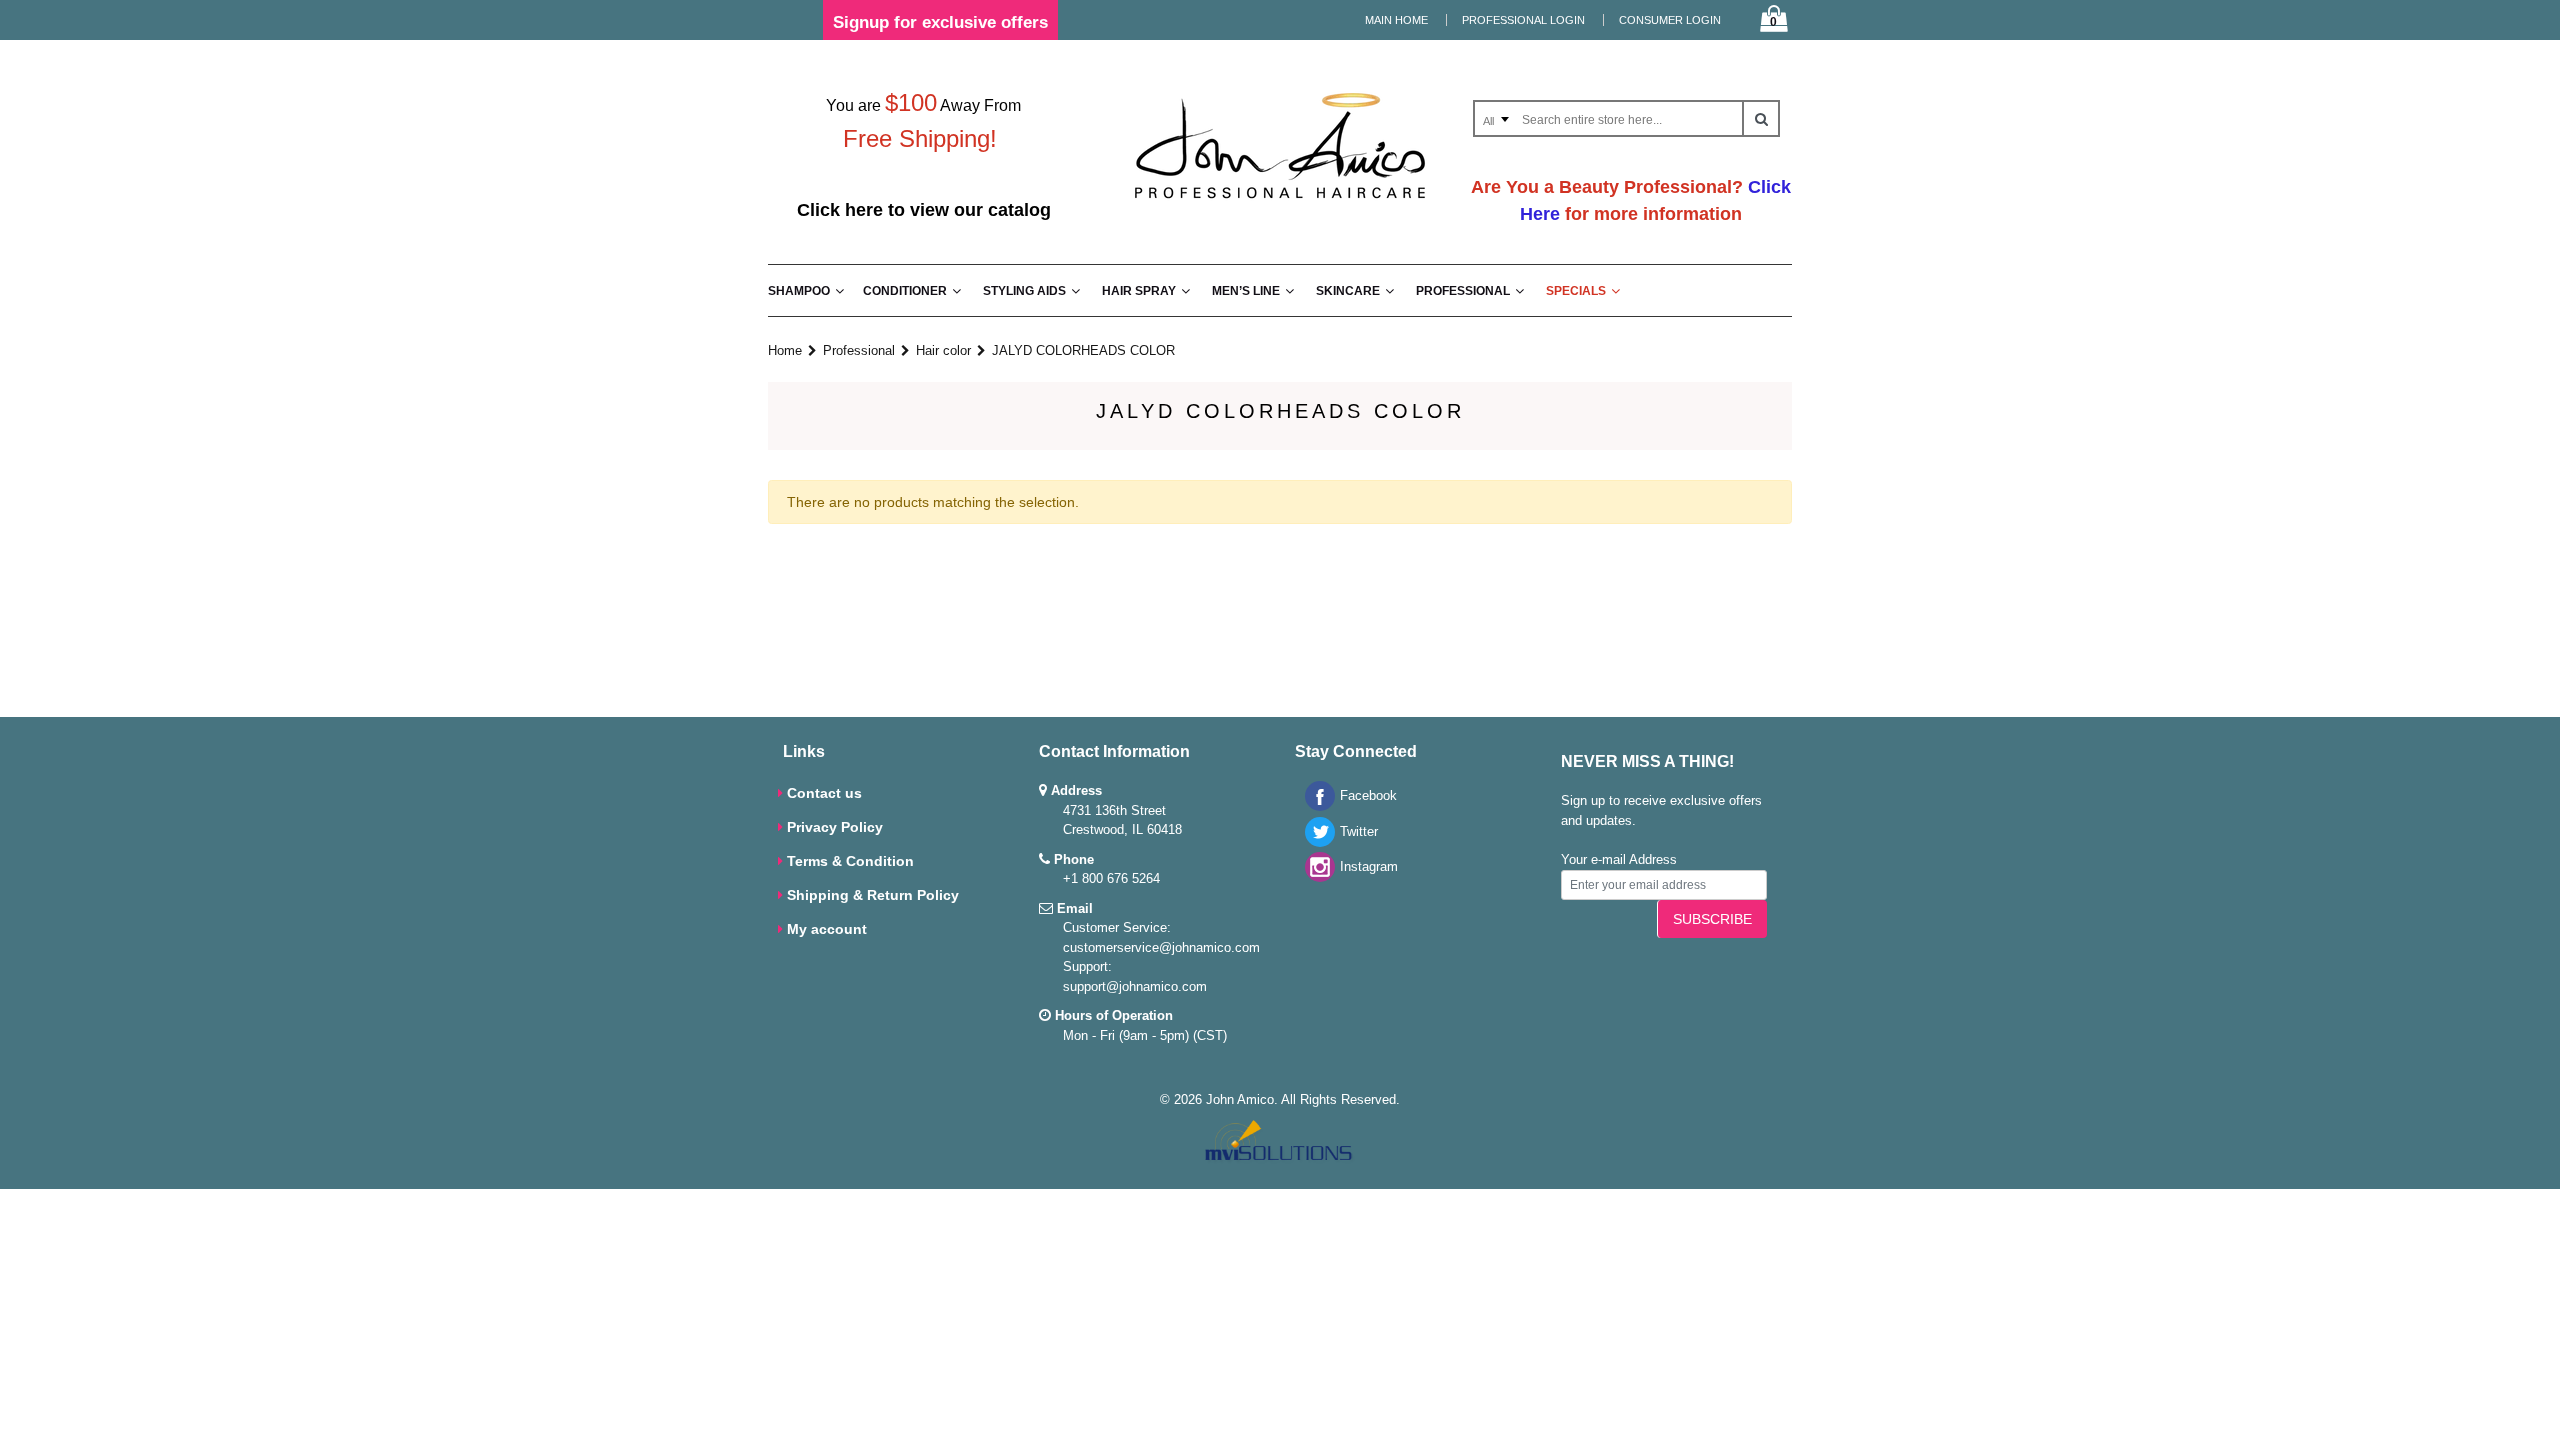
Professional (1463, 291)
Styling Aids (1024, 291)
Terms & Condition (850, 861)
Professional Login (1523, 20)
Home (785, 350)
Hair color (943, 350)
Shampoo (799, 291)
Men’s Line (1246, 291)
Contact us (824, 793)
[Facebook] (1315, 806)
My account (827, 929)
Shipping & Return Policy (873, 895)
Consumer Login (1670, 20)
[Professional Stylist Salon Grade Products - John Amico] (1280, 202)
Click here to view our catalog (924, 210)
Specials (1576, 291)
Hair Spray (1139, 291)
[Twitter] (1315, 842)
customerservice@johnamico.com (1161, 947)
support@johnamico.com (1135, 986)
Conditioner (905, 291)
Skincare (1348, 291)
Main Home (1396, 20)
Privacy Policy (835, 827)
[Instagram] (1315, 877)
